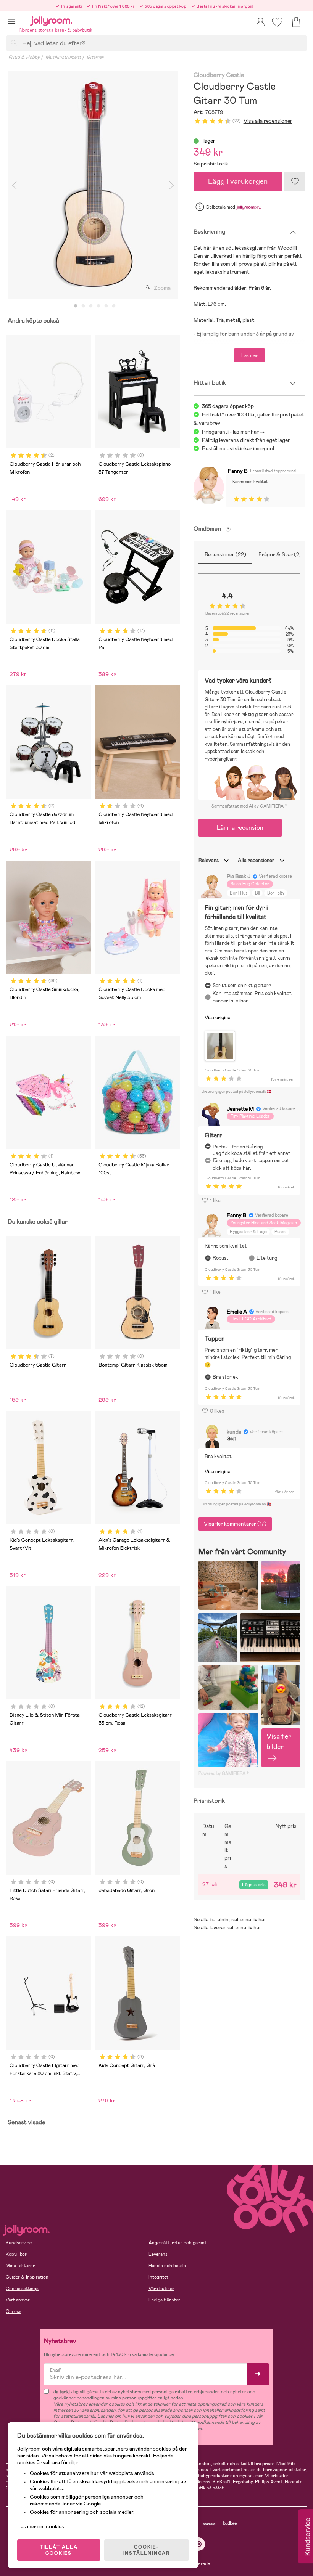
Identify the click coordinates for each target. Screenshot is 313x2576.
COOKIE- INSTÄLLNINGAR (147, 2550)
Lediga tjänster (164, 2300)
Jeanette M (240, 1109)
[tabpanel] (93, 185)
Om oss (14, 2311)
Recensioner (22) (225, 554)
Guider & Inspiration (27, 2277)
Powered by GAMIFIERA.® (224, 1773)
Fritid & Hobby (24, 57)
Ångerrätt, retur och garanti (178, 2243)
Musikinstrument (63, 57)
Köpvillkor (16, 2254)
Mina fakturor (20, 2266)
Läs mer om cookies (41, 2526)
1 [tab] (76, 306)
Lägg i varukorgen (238, 181)
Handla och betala (167, 2266)
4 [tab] (98, 306)
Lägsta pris (254, 1885)
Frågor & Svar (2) (280, 554)
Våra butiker (161, 2289)
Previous (14, 185)
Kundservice (19, 2243)
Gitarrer (95, 57)
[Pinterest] (199, 2544)
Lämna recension (240, 828)
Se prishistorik (211, 164)
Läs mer (249, 355)
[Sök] (14, 43)
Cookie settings (22, 2289)
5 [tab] (106, 306)
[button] (12, 21)
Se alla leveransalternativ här (227, 1927)
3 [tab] (91, 306)
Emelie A (237, 1312)
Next (172, 185)
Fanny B (238, 471)
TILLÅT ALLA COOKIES (59, 2550)
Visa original (218, 1017)
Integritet (158, 2277)
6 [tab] (114, 306)
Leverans (158, 2254)
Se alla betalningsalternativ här (230, 1919)
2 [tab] (83, 306)
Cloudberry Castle (219, 75)
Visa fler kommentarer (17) (235, 1524)
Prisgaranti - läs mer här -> (233, 432)
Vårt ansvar (18, 2300)
